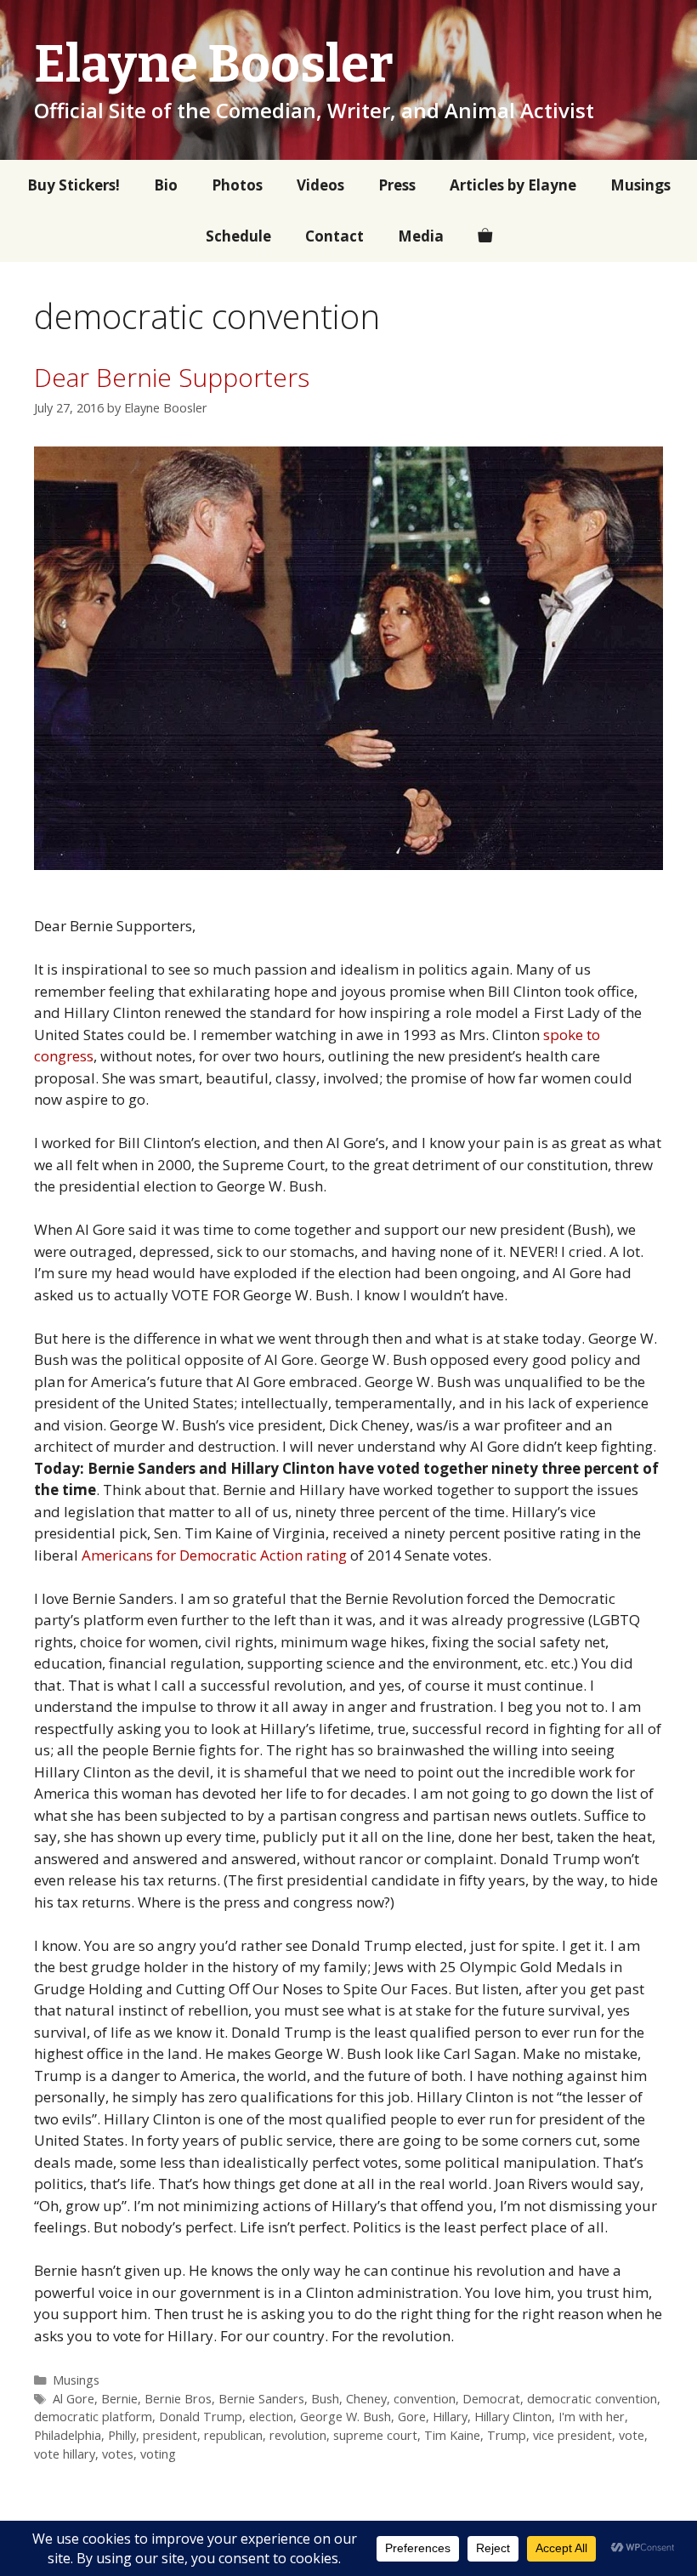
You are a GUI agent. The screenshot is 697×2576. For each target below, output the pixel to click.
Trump (507, 2435)
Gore (412, 2417)
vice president (572, 2435)
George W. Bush (346, 2417)
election (271, 2417)
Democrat (491, 2399)
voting (158, 2454)
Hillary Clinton (513, 2417)
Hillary (450, 2417)
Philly (122, 2435)
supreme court (375, 2435)
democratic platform (93, 2417)
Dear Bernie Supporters (172, 377)
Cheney (366, 2399)
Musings (640, 185)
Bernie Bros (178, 2399)
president (170, 2435)
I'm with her (592, 2417)
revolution (298, 2435)
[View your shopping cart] (485, 236)
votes (118, 2454)
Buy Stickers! (74, 185)
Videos (320, 185)
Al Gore (74, 2399)
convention (425, 2399)
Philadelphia (68, 2435)
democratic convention (592, 2399)
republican (233, 2435)
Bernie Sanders (261, 2399)
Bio (166, 185)
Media (421, 236)
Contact (334, 236)
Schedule (238, 236)
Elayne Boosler (214, 65)
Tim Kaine (452, 2435)
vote (632, 2435)
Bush (325, 2399)
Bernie (119, 2399)
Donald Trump (201, 2417)
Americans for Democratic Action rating (214, 1555)
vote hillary (65, 2454)
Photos (237, 185)
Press (397, 185)
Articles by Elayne (513, 185)
